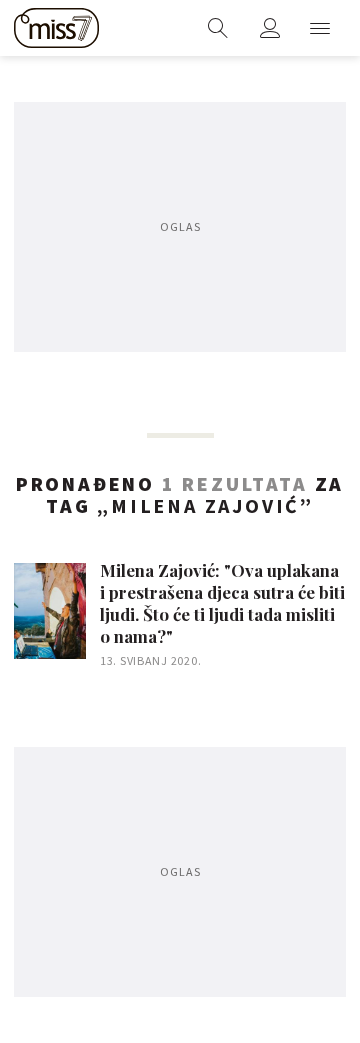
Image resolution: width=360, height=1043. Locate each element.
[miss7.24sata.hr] (56, 28)
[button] (320, 28)
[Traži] (218, 28)
